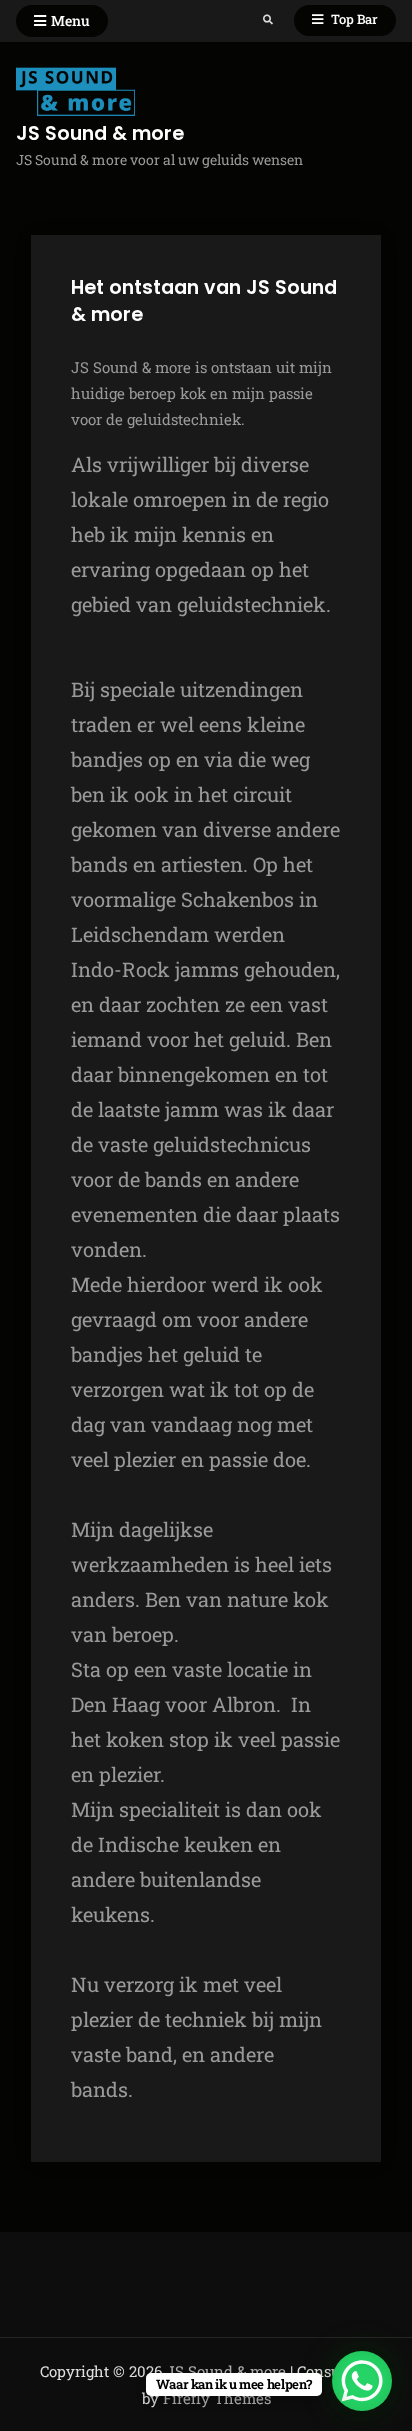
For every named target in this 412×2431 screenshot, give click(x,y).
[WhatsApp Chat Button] (362, 2381)
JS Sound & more (100, 133)
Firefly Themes (217, 2398)
